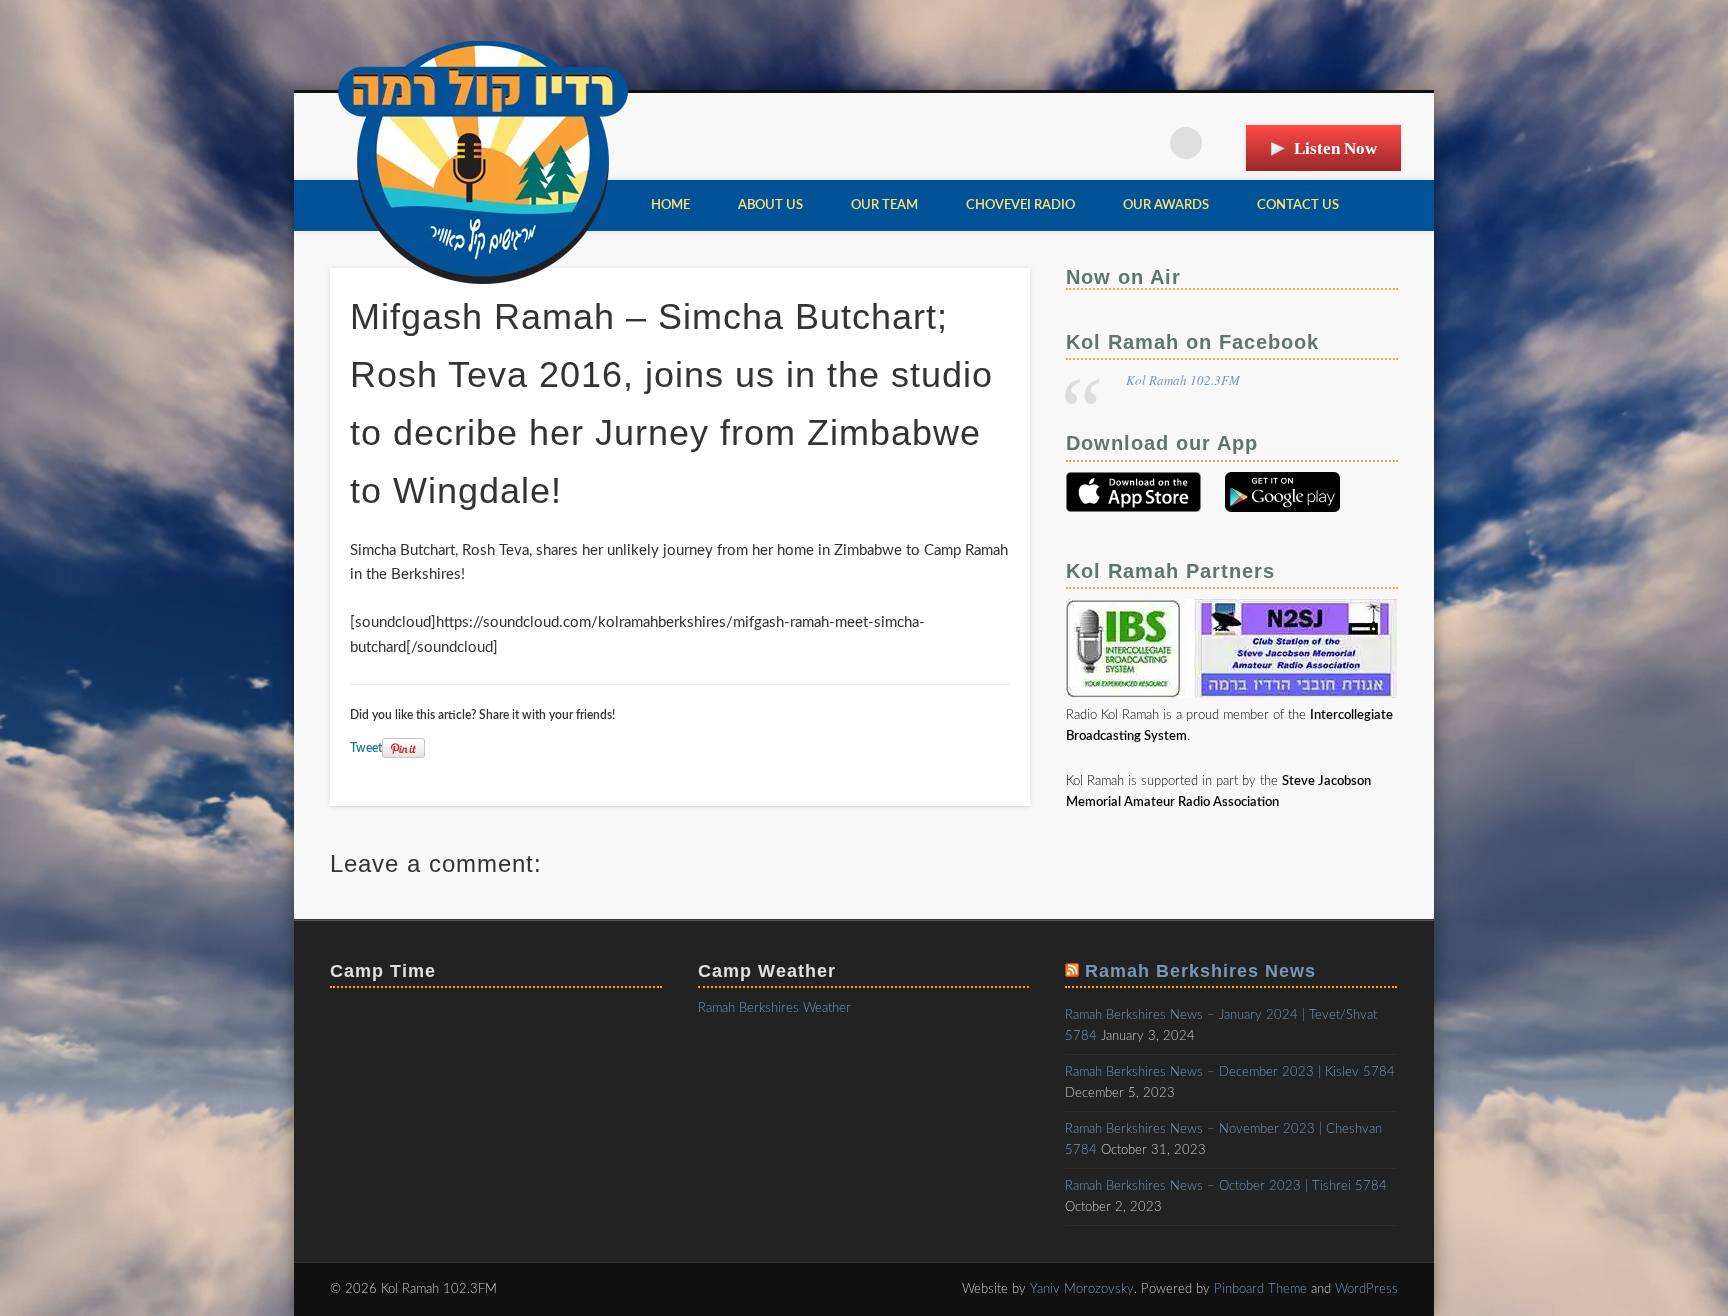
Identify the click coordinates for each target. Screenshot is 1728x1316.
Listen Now (1335, 148)
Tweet (366, 748)
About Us (770, 205)
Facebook (1104, 143)
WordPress (1366, 1289)
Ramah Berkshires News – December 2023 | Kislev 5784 (1230, 1072)
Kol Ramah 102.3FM (1183, 380)
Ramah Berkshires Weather (774, 1008)
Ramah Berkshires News (1200, 971)
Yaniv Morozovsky (1082, 1289)
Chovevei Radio (1020, 205)
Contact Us (1298, 205)
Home (670, 205)
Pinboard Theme (1260, 1289)
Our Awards (1166, 205)
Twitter (1145, 143)
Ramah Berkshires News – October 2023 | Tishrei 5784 (1226, 1186)
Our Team (884, 205)
